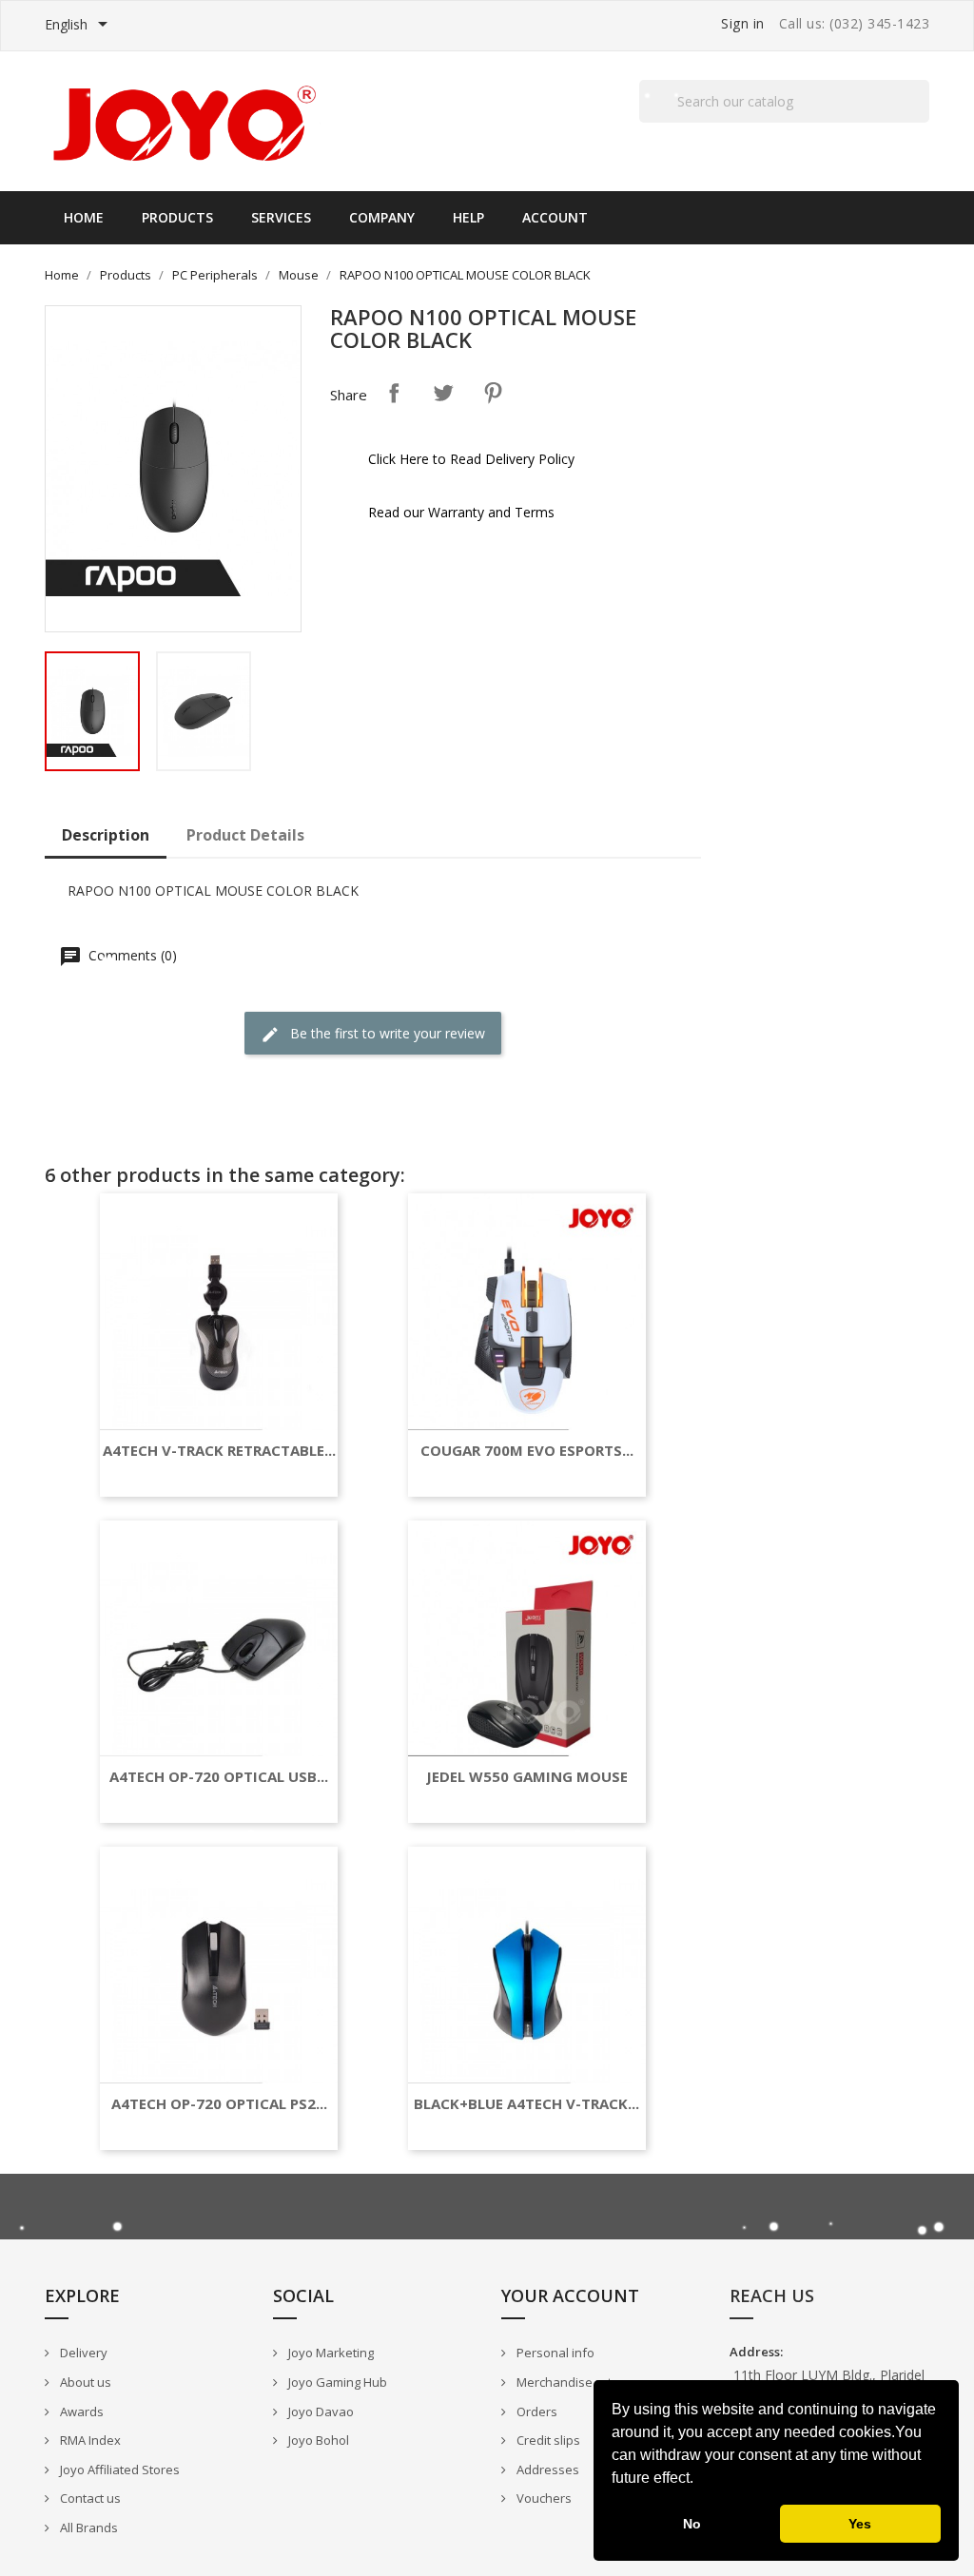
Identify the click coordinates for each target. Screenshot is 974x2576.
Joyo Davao (320, 2411)
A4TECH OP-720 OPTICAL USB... (219, 1777)
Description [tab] (106, 835)
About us (84, 2382)
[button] (700, 2480)
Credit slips (547, 2440)
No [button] (692, 2524)
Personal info (554, 2353)
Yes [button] (860, 2524)
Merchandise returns (576, 2382)
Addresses (546, 2469)
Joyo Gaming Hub (336, 2382)
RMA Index (89, 2440)
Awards (80, 2411)
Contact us (89, 2498)
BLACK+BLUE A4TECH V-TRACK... (526, 2104)
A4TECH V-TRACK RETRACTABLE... (219, 1451)
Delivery (82, 2353)
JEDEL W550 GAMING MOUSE (527, 1777)
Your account (570, 2295)
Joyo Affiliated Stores (118, 2469)
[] (922, 122)
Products (177, 217)
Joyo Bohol (317, 2440)
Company (382, 217)
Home (84, 217)
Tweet (443, 393)
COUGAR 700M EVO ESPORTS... (527, 1451)
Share (394, 393)
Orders (536, 2411)
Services (281, 217)
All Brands (88, 2528)
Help (468, 217)
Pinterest (493, 393)
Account (555, 217)
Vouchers (543, 2498)
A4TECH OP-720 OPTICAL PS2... (219, 2104)
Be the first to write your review (386, 1033)
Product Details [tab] (245, 835)
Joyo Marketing (330, 2353)
